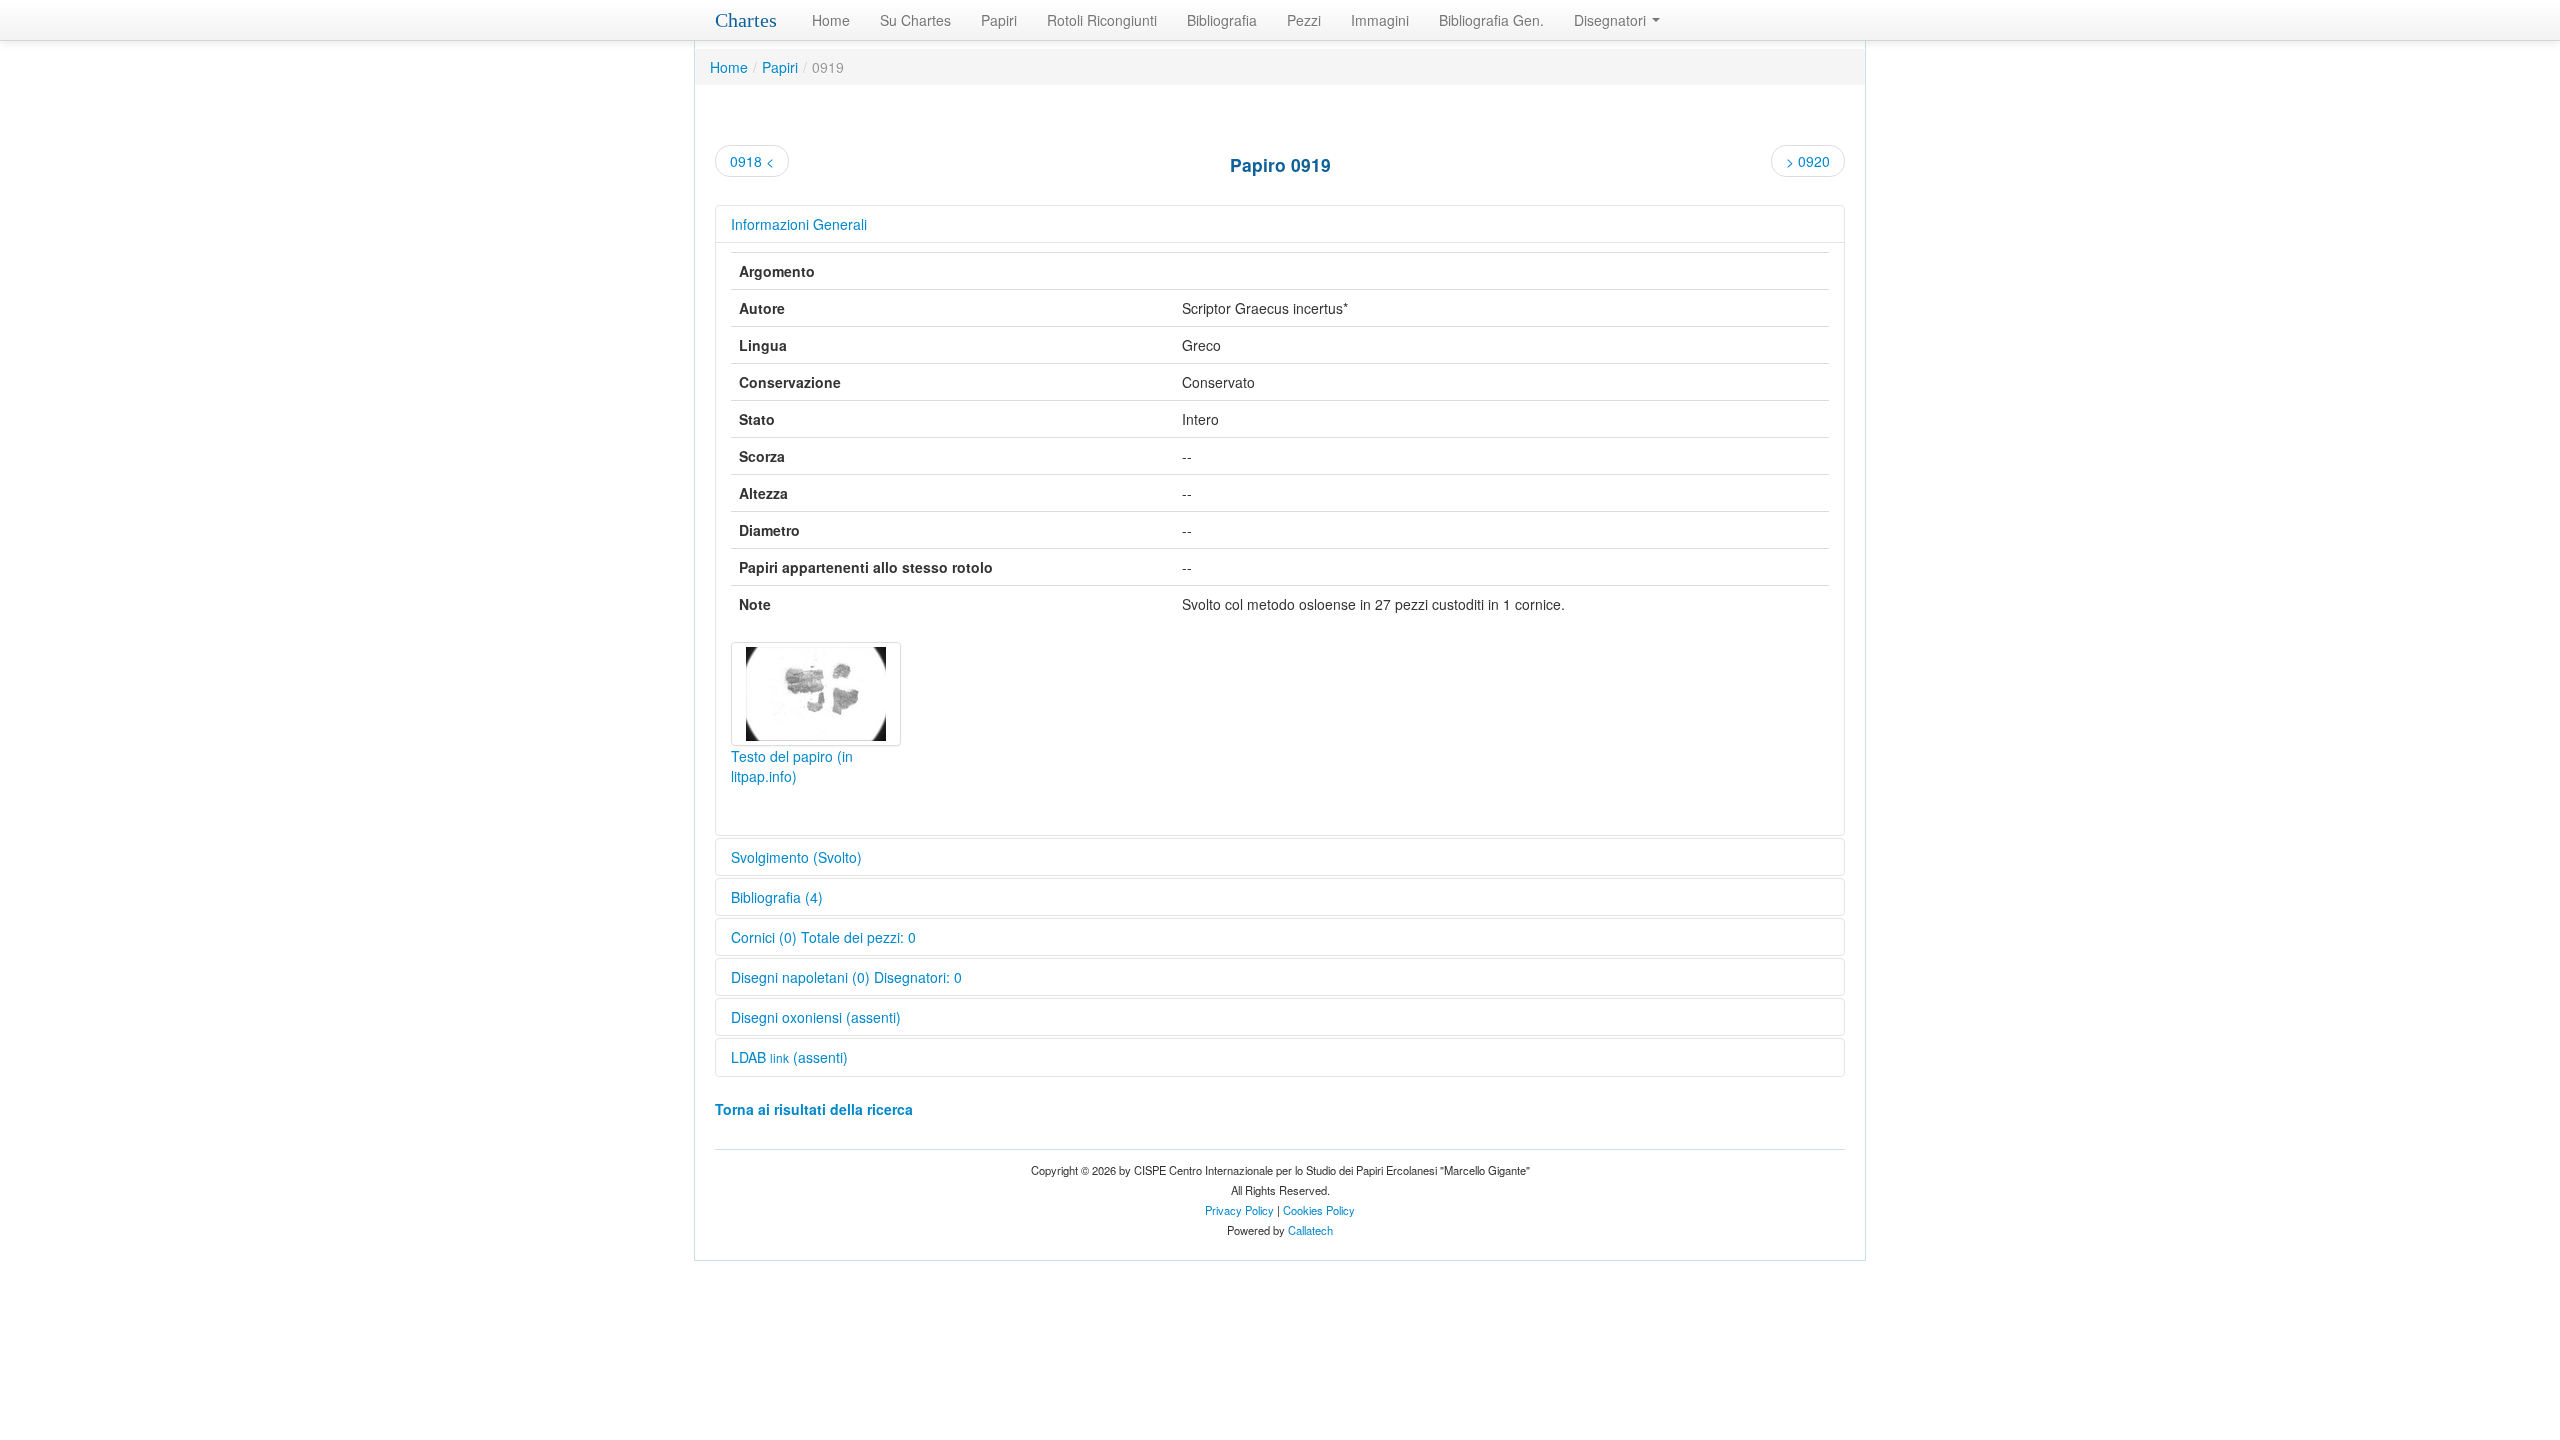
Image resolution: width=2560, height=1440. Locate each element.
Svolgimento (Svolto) (796, 857)
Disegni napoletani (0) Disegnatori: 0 (846, 977)
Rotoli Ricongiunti (1102, 20)
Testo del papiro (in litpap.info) (792, 766)
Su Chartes (915, 20)
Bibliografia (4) (777, 897)
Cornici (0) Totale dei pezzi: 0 (823, 937)
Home (831, 20)
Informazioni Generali (799, 224)
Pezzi (1304, 20)
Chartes (746, 20)
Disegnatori (1612, 20)
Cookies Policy (1319, 1210)
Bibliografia (1222, 20)
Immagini (1380, 20)
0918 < (752, 161)
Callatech (1310, 1230)
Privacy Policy (1239, 1210)
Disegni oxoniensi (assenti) (816, 1017)
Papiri (999, 20)
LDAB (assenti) (789, 1057)
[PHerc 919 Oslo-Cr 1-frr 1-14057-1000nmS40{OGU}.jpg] (816, 694)
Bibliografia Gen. (1491, 20)
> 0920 (1808, 161)
